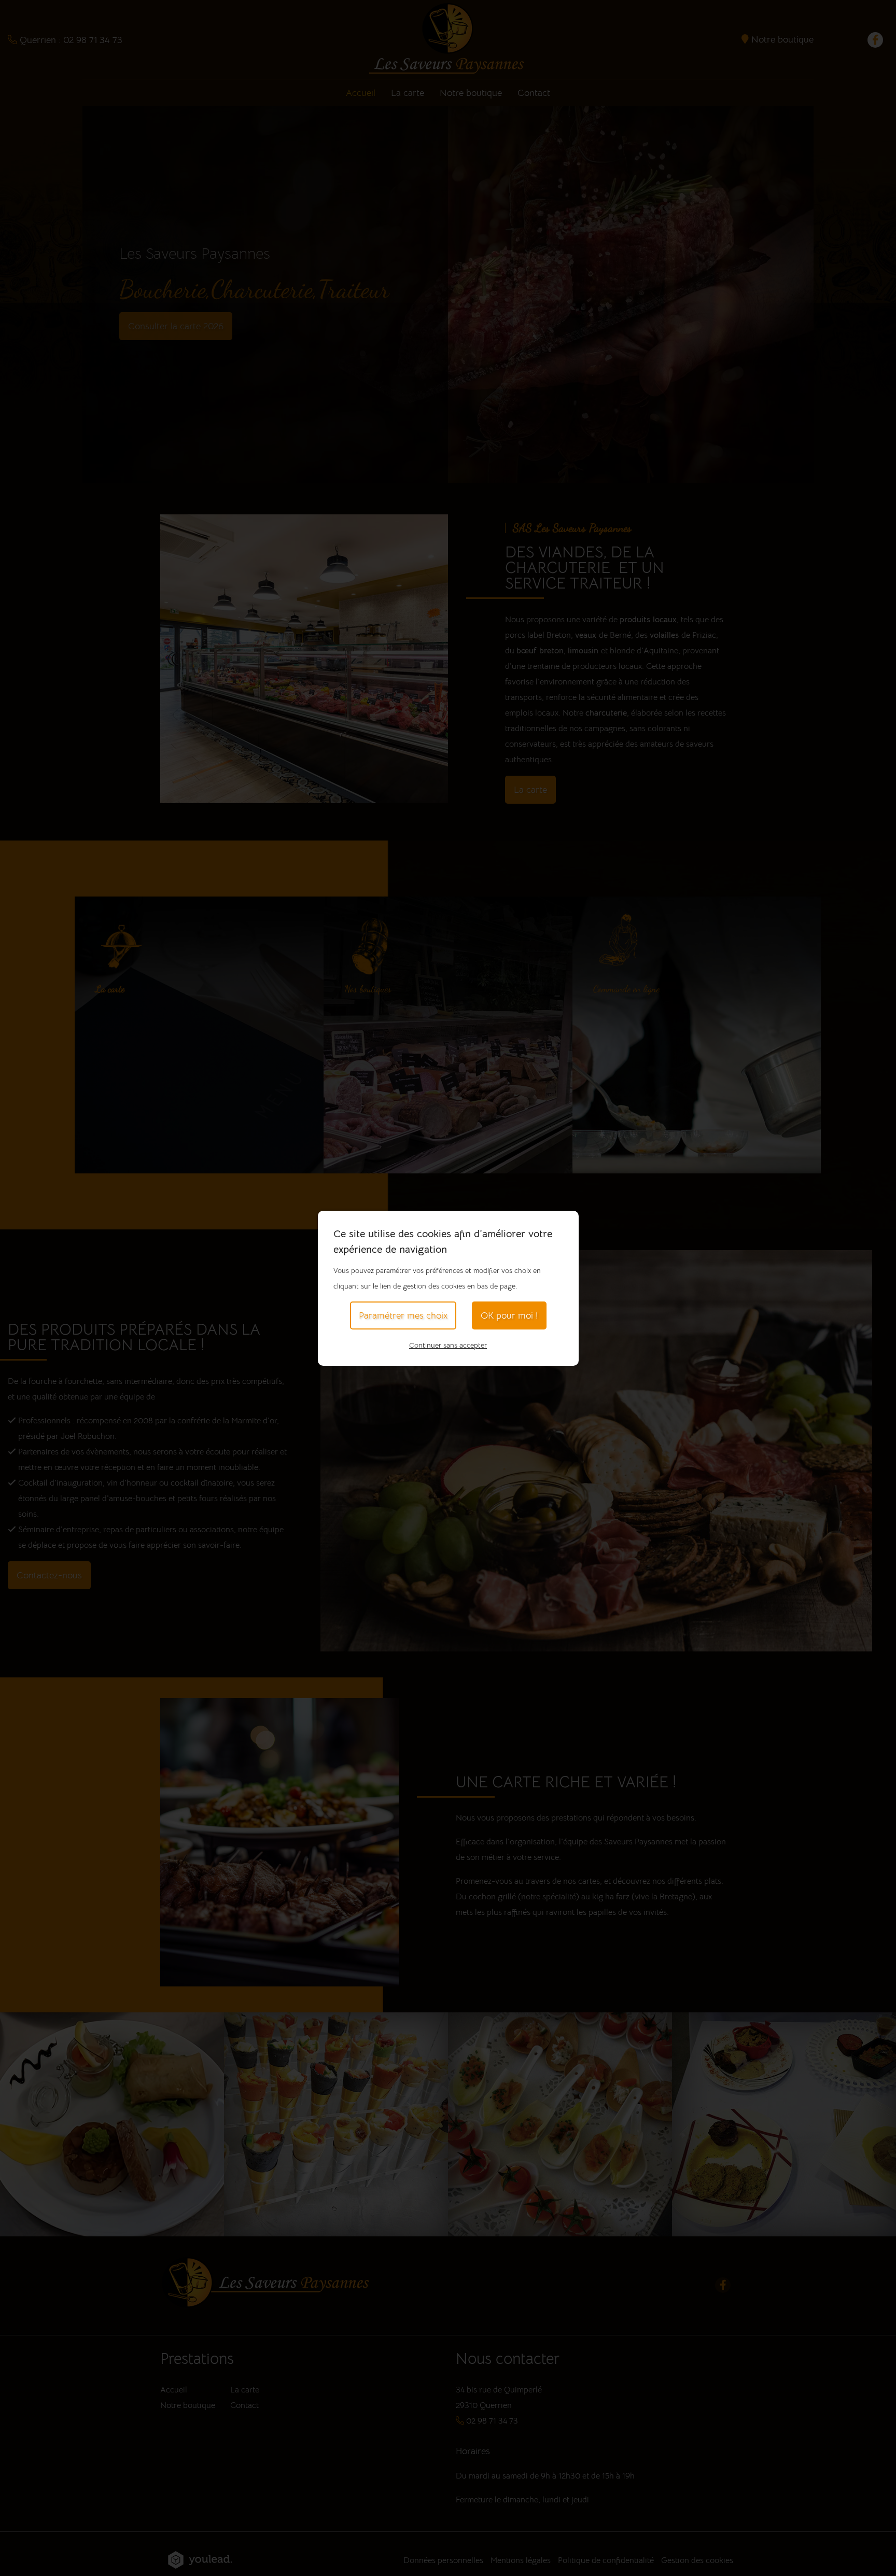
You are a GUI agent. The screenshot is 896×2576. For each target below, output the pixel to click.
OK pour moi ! (509, 1315)
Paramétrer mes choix (403, 1315)
